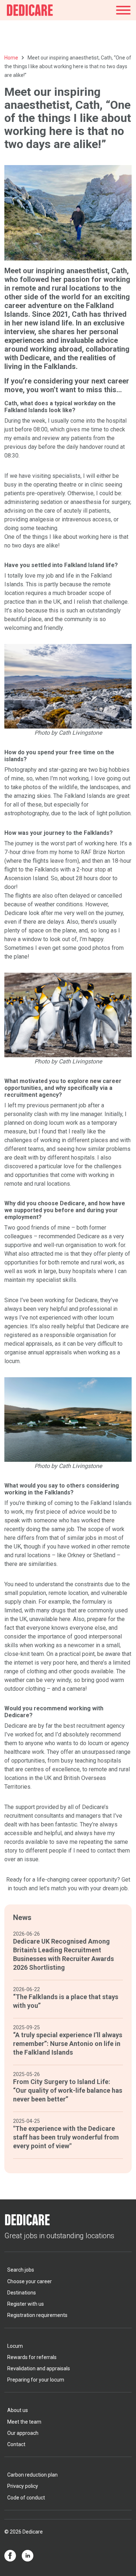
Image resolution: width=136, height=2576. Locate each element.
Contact (16, 2444)
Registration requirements (37, 2315)
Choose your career (30, 2281)
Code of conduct (26, 2498)
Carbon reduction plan (32, 2475)
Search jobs (21, 2270)
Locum (15, 2346)
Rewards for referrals (32, 2357)
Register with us (26, 2304)
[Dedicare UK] (30, 10)
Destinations (22, 2293)
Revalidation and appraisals (39, 2368)
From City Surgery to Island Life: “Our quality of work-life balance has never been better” (68, 2090)
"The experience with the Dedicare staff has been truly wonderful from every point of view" (66, 2137)
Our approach (23, 2433)
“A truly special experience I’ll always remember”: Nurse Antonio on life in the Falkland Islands (68, 2044)
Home (11, 58)
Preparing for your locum (36, 2380)
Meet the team (24, 2422)
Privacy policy (23, 2486)
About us (18, 2410)
